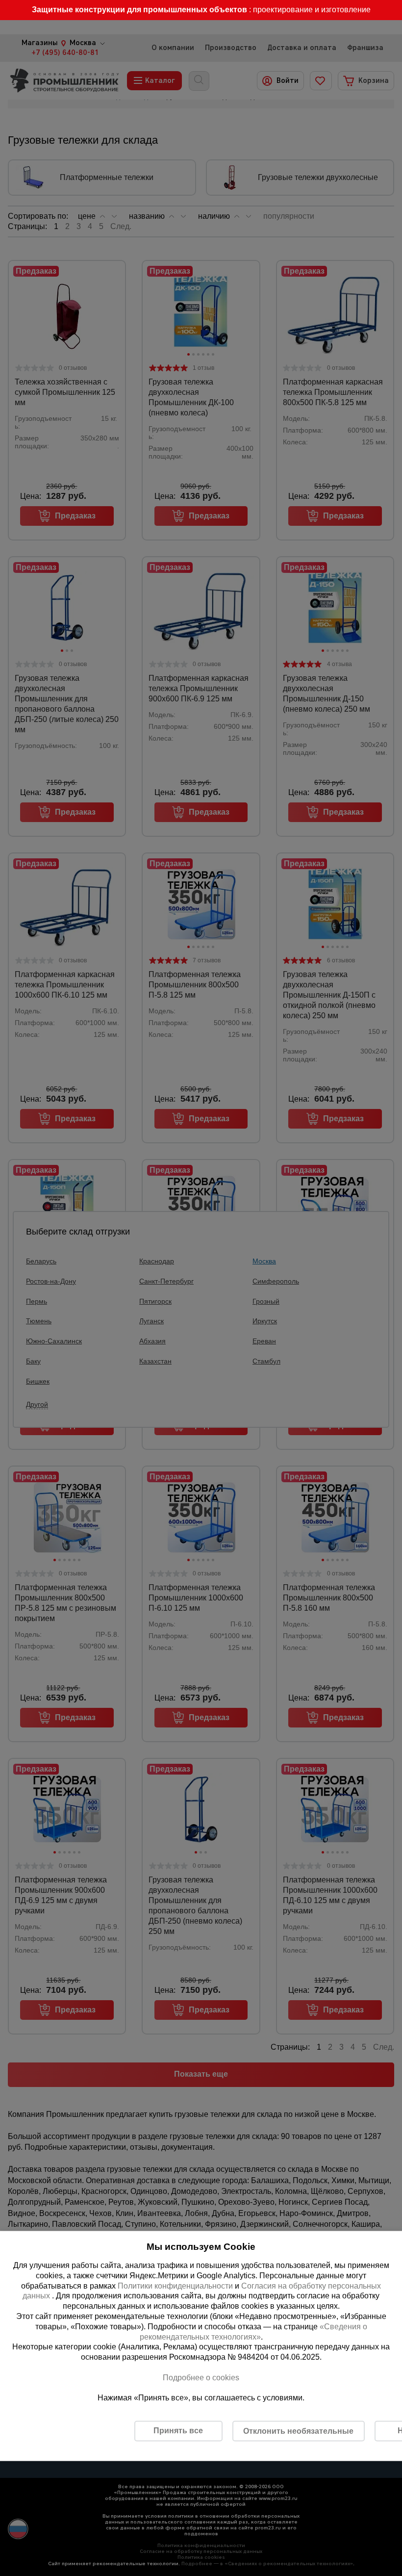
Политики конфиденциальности (175, 2285)
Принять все (178, 2431)
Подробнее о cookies (201, 2377)
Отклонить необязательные (298, 2431)
